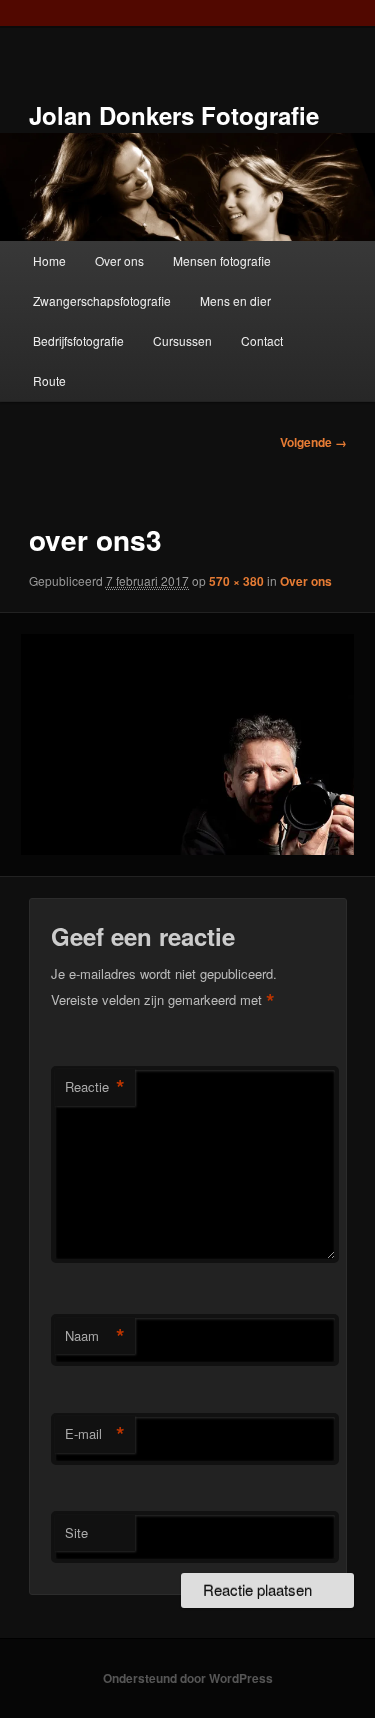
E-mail (95, 1434)
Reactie (95, 1087)
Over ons (119, 260)
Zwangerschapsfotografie (102, 300)
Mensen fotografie (222, 260)
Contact (262, 340)
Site (76, 1532)
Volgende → (313, 442)
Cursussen (182, 340)
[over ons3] (187, 745)
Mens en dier (235, 300)
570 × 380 (236, 581)
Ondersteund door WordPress (188, 1678)
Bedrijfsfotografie (78, 340)
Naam (95, 1336)
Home (49, 260)
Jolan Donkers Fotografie (174, 115)
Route (49, 380)
